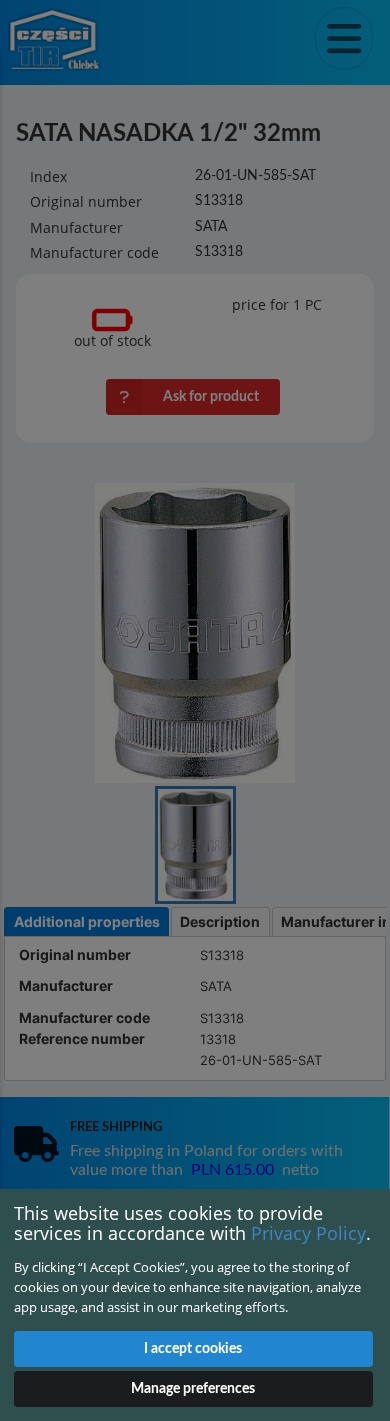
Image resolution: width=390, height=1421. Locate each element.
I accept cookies (193, 1349)
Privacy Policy (308, 1233)
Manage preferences (193, 1389)
